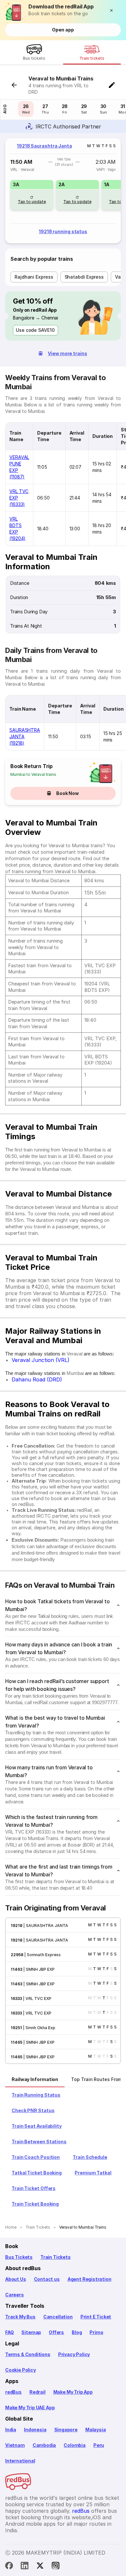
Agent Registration (89, 2279)
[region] (63, 191)
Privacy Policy (74, 2354)
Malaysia (96, 2430)
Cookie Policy (21, 2370)
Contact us (47, 2279)
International (20, 2461)
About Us (16, 2279)
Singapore (66, 2430)
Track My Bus (20, 2317)
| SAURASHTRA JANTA (45, 1926)
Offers (56, 2332)
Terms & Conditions (28, 2354)
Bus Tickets (19, 2257)
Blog (77, 2332)
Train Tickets (56, 2257)
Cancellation (58, 2317)
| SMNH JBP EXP (38, 1969)
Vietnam (15, 2445)
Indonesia (35, 2430)
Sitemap (31, 2332)
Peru (99, 2445)
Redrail (37, 2392)
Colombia (75, 2445)
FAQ (9, 2332)
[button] (113, 10)
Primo (96, 2332)
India (11, 2430)
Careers (15, 2295)
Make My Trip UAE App (30, 2407)
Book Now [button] (68, 793)
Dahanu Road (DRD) (37, 1379)
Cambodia (44, 2445)
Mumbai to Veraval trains (33, 774)
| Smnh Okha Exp (39, 2028)
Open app (63, 30)
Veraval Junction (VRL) (41, 1360)
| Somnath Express (42, 1955)
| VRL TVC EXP (37, 1998)
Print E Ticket (96, 2317)
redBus (13, 2392)
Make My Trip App (73, 2392)
